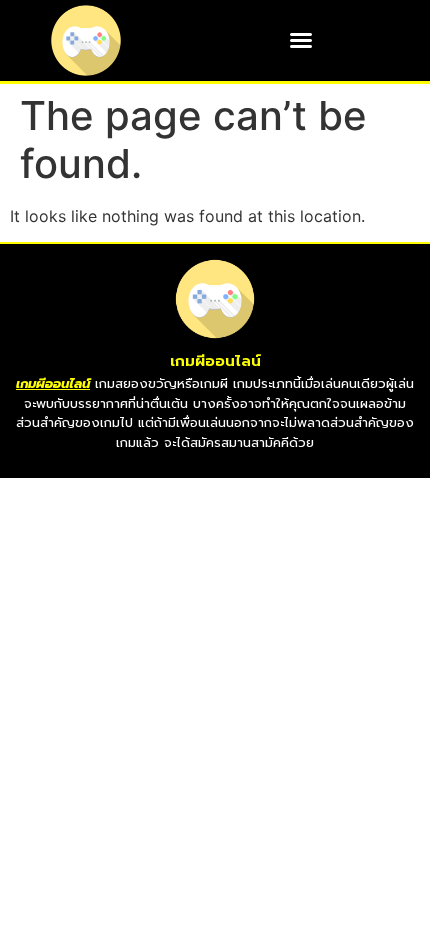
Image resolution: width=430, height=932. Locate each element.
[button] (301, 40)
